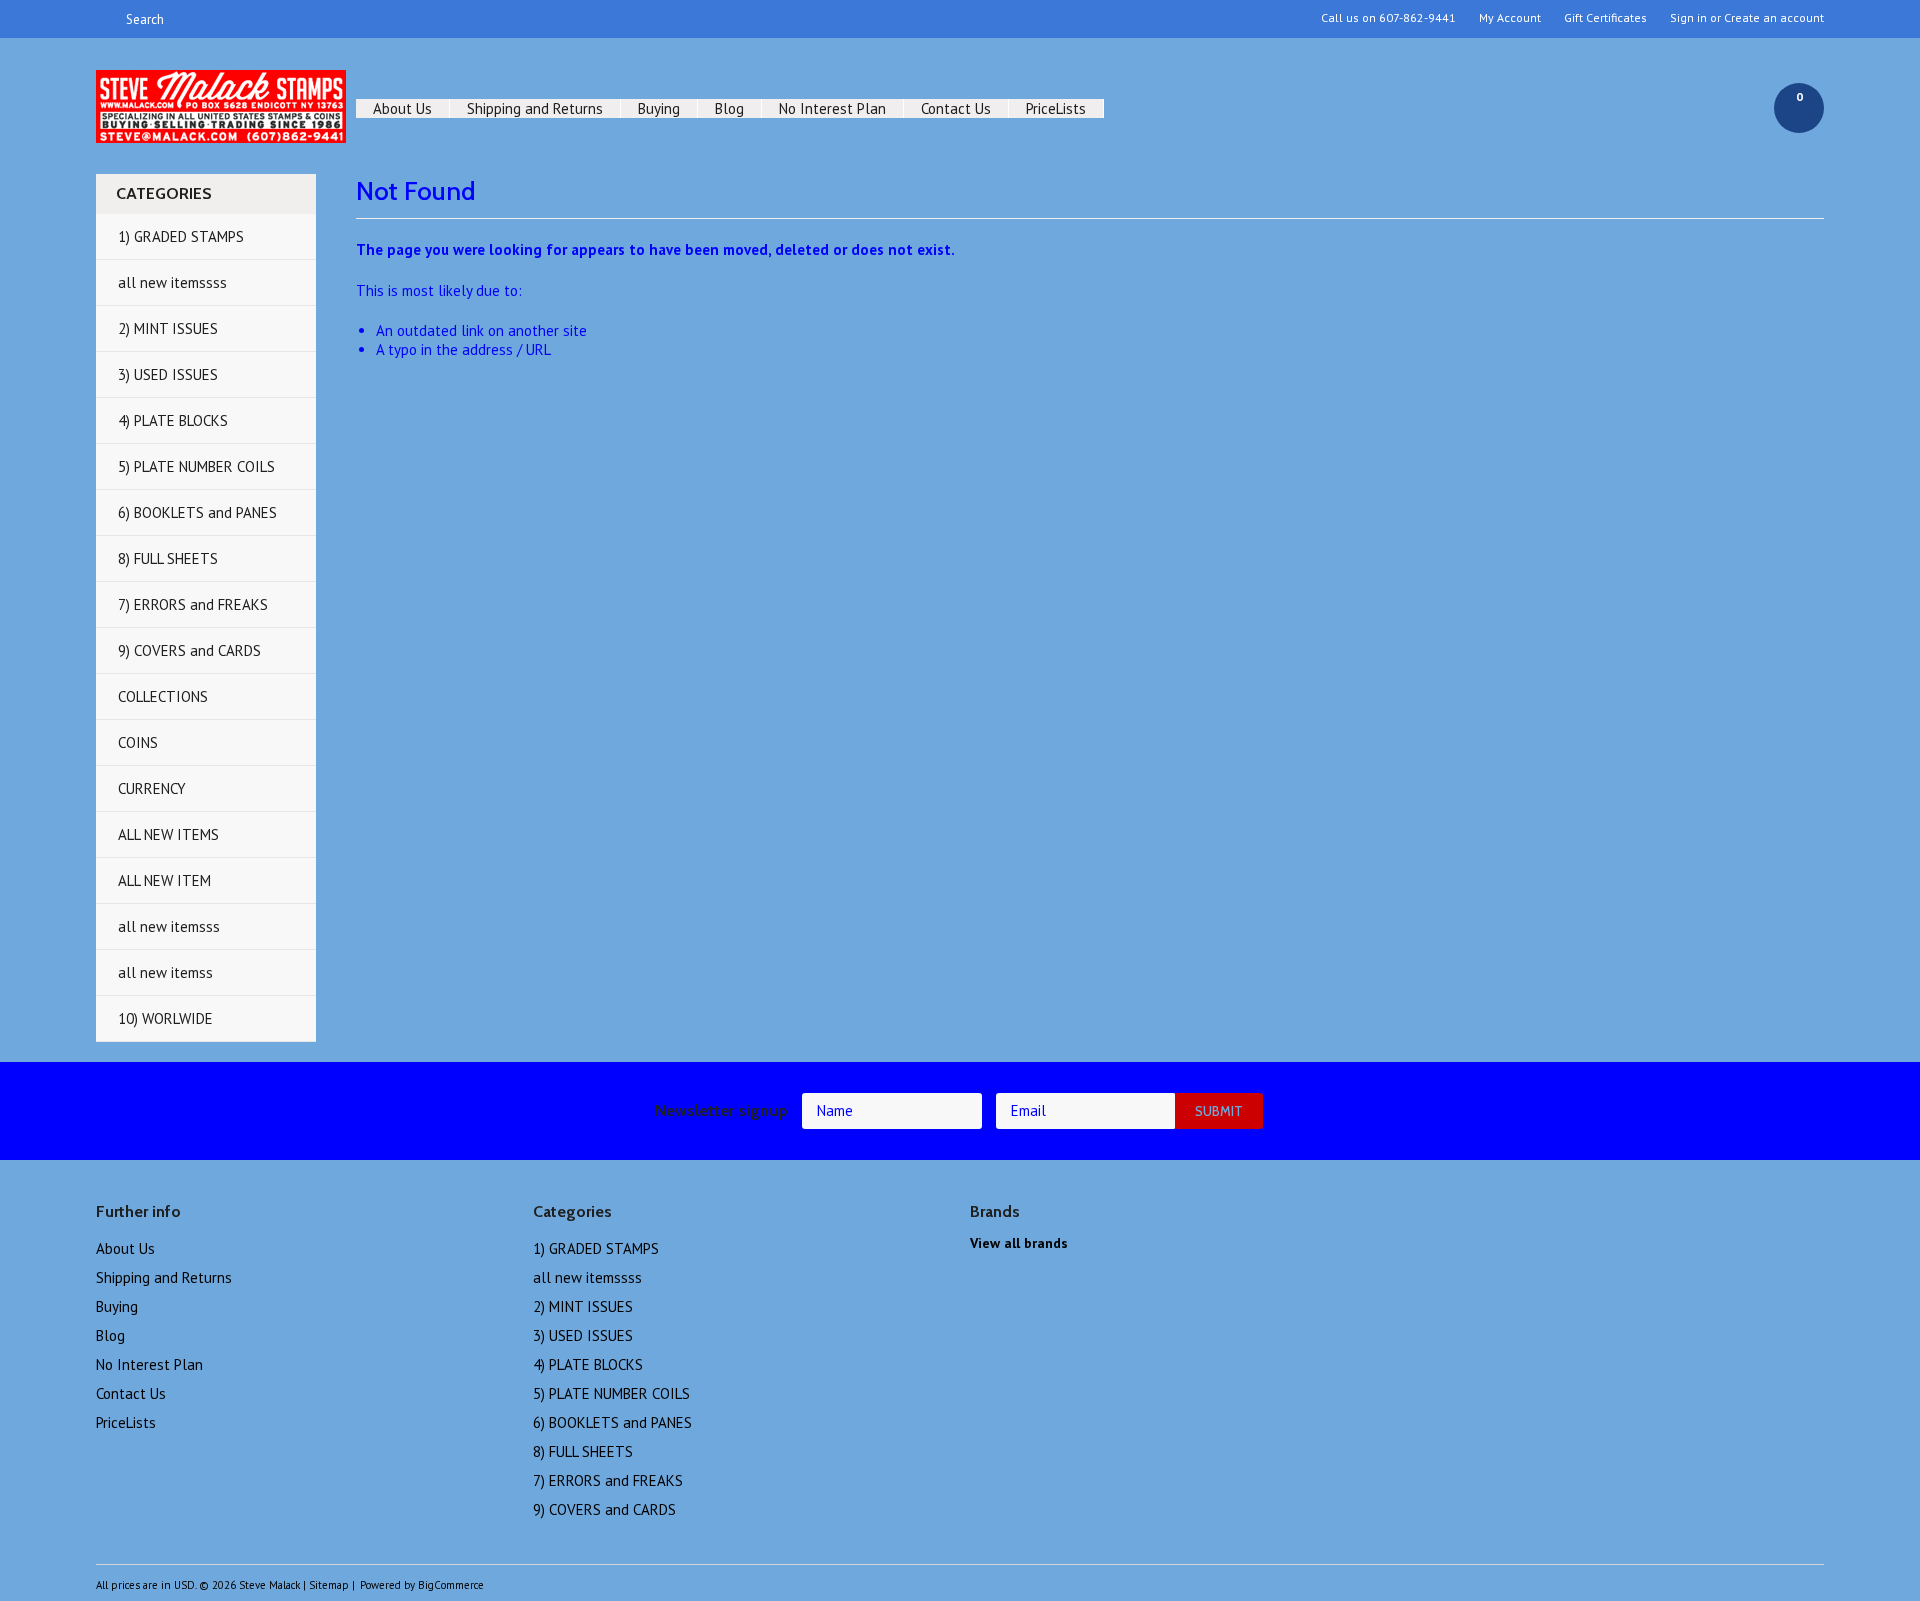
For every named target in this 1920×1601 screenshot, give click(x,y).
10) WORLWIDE (165, 1018)
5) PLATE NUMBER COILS (196, 466)
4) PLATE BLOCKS (173, 420)
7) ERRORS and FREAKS (193, 604)
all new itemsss (169, 926)
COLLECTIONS (163, 696)
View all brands (1019, 1243)
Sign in (1688, 18)
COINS (138, 742)
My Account (1510, 18)
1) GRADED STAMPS (181, 236)
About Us (402, 108)
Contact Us (956, 108)
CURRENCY (152, 788)
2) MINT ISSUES (168, 328)
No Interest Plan (832, 108)
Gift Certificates (1605, 18)
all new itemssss (172, 282)
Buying (659, 108)
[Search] (104, 19)
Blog (729, 108)
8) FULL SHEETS (168, 558)
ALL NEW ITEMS (168, 834)
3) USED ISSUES (168, 374)
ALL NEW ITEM (164, 880)
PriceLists (1056, 108)
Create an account (1774, 18)
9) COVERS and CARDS (189, 650)
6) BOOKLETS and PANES (197, 512)
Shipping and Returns (535, 108)
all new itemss (165, 972)
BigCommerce (451, 1585)
